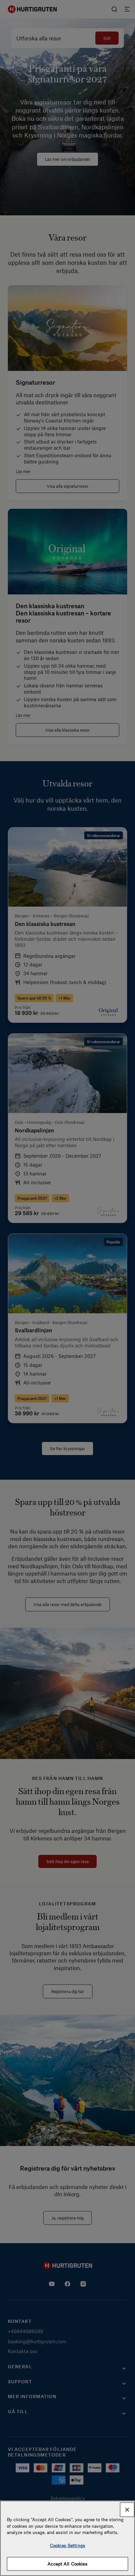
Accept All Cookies (67, 2564)
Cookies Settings (67, 2545)
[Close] (127, 2510)
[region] (67, 2538)
